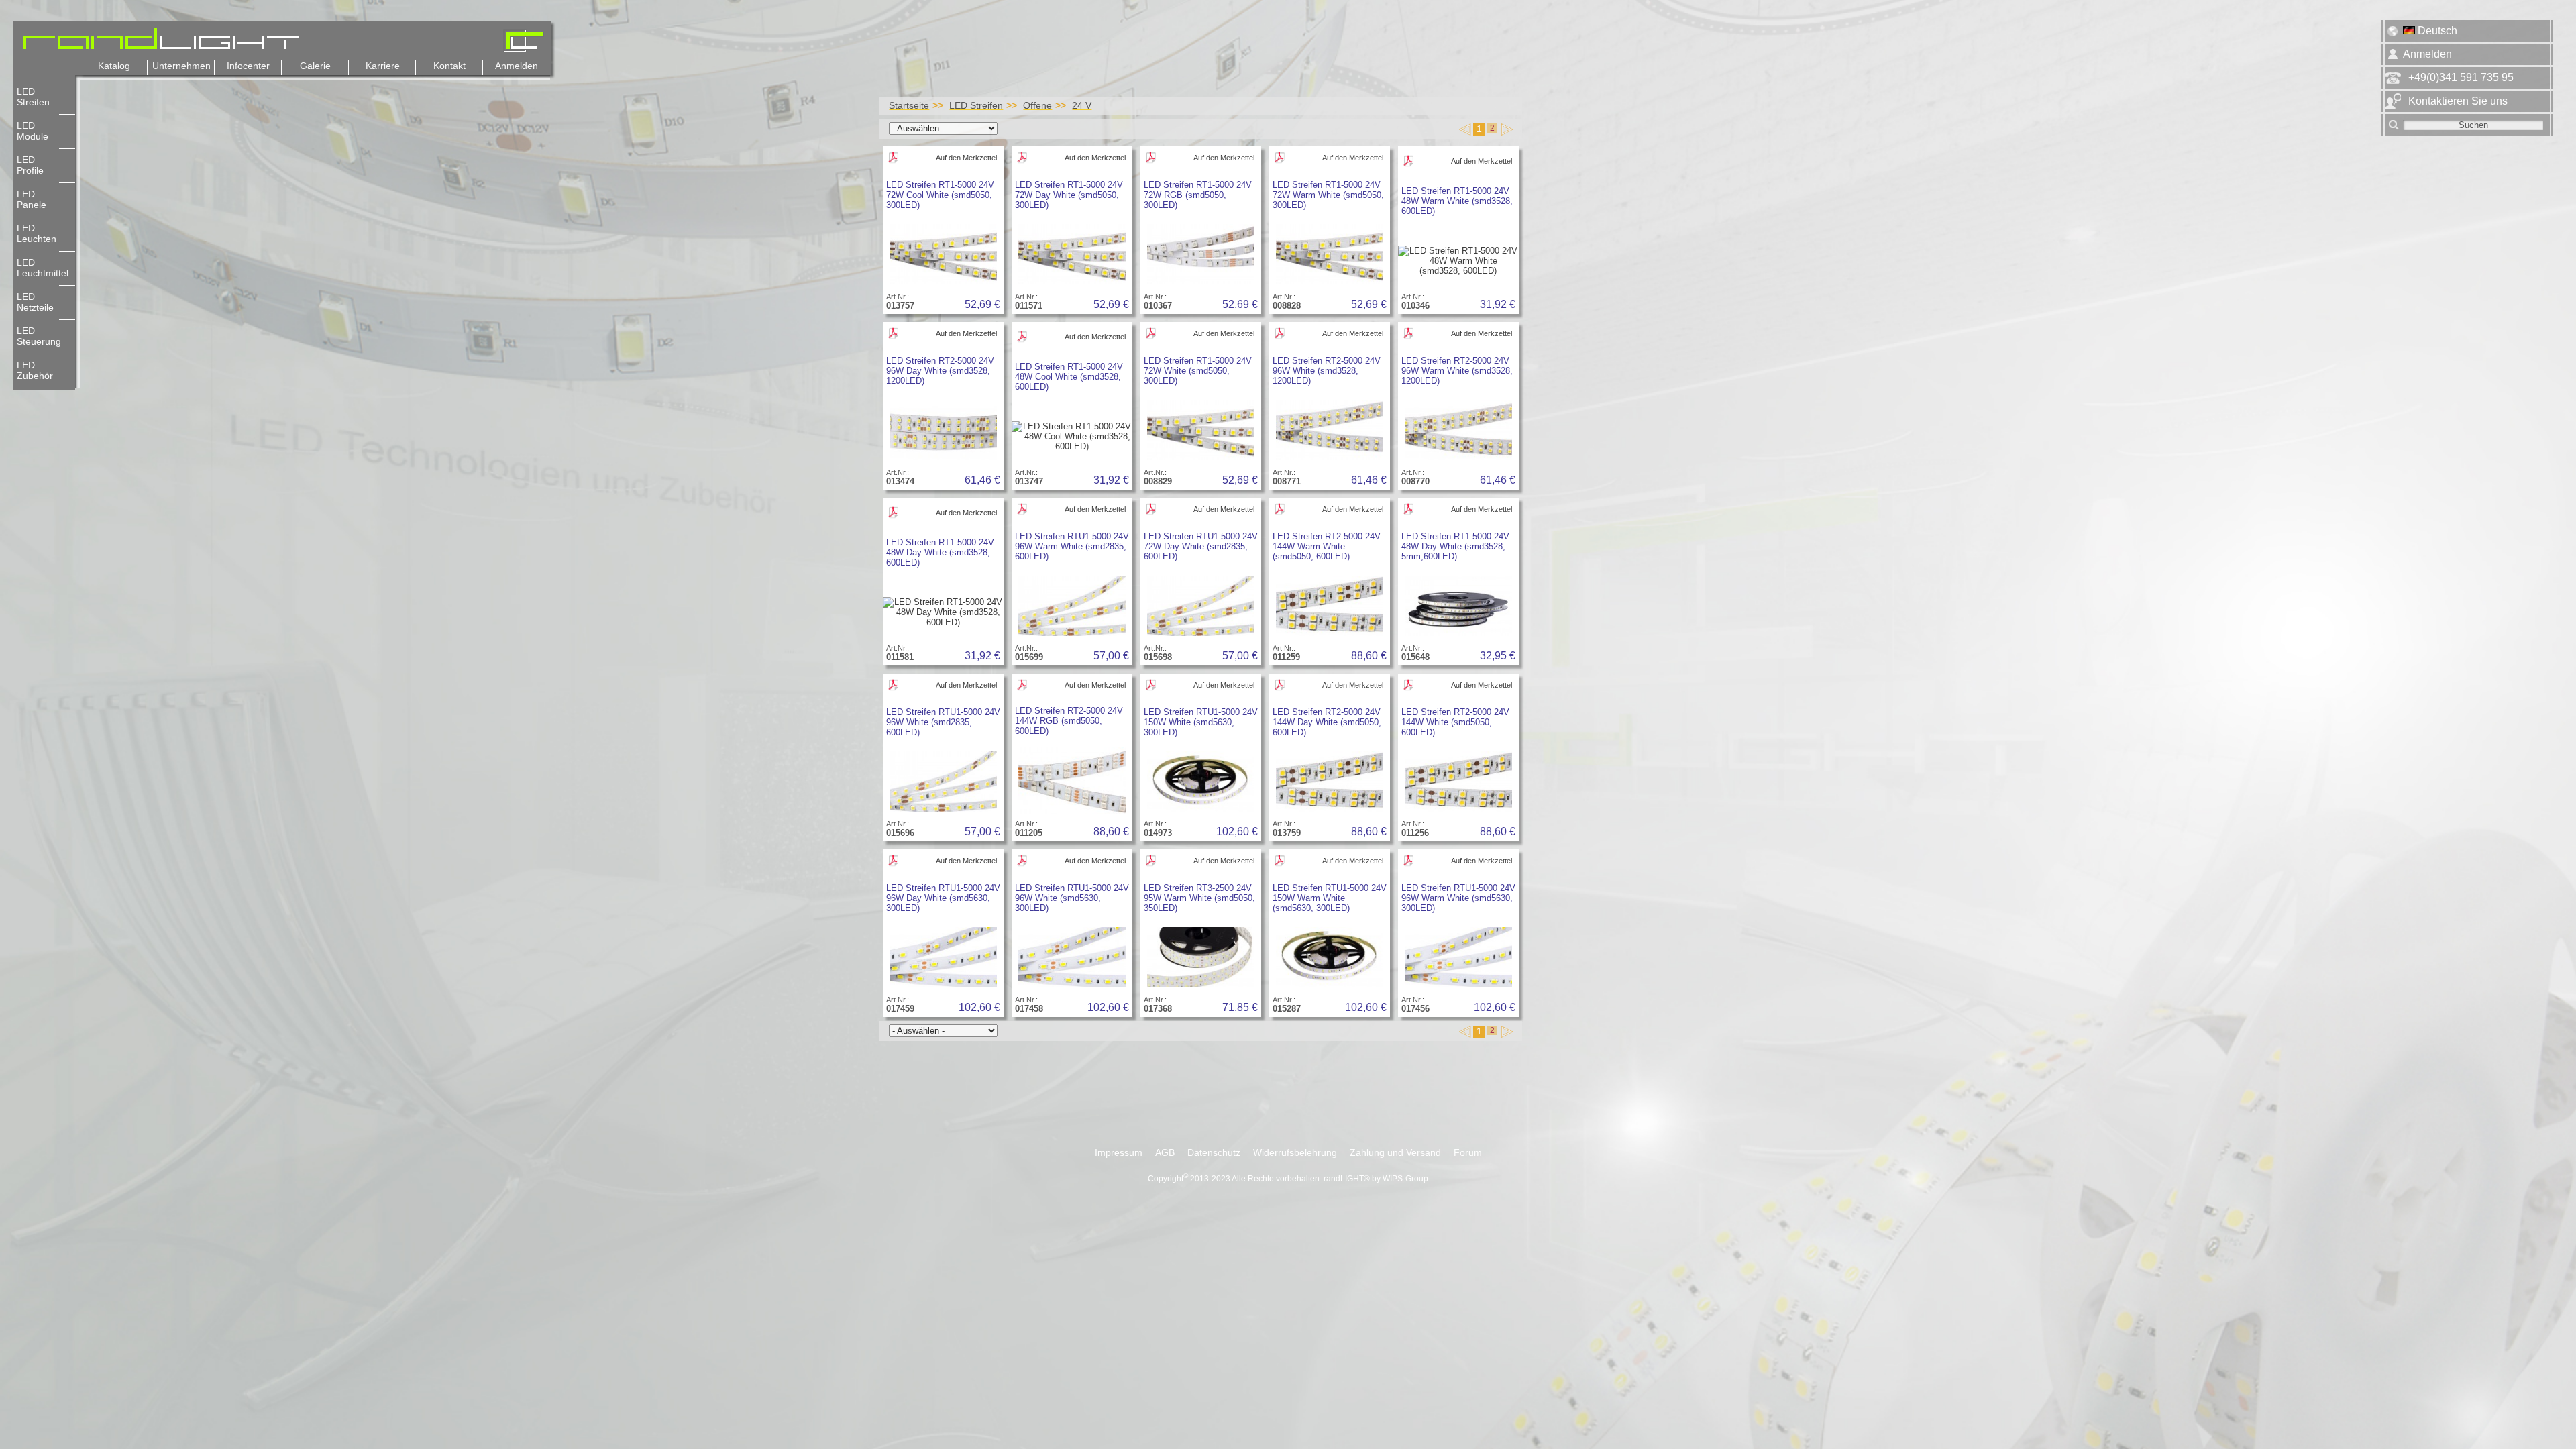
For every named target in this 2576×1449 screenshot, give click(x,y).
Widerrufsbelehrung (1295, 1153)
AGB (1165, 1153)
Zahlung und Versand (1395, 1153)
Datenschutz (1214, 1153)
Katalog (114, 66)
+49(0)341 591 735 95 (2461, 77)
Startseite (909, 105)
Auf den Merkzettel (966, 158)
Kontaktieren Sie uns (2458, 101)
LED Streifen (976, 105)
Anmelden (517, 66)
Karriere (383, 66)
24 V (1082, 105)
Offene (1037, 105)
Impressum (1119, 1153)
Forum (1468, 1153)
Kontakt (449, 66)
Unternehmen (181, 66)
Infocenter (248, 66)
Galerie (315, 66)
